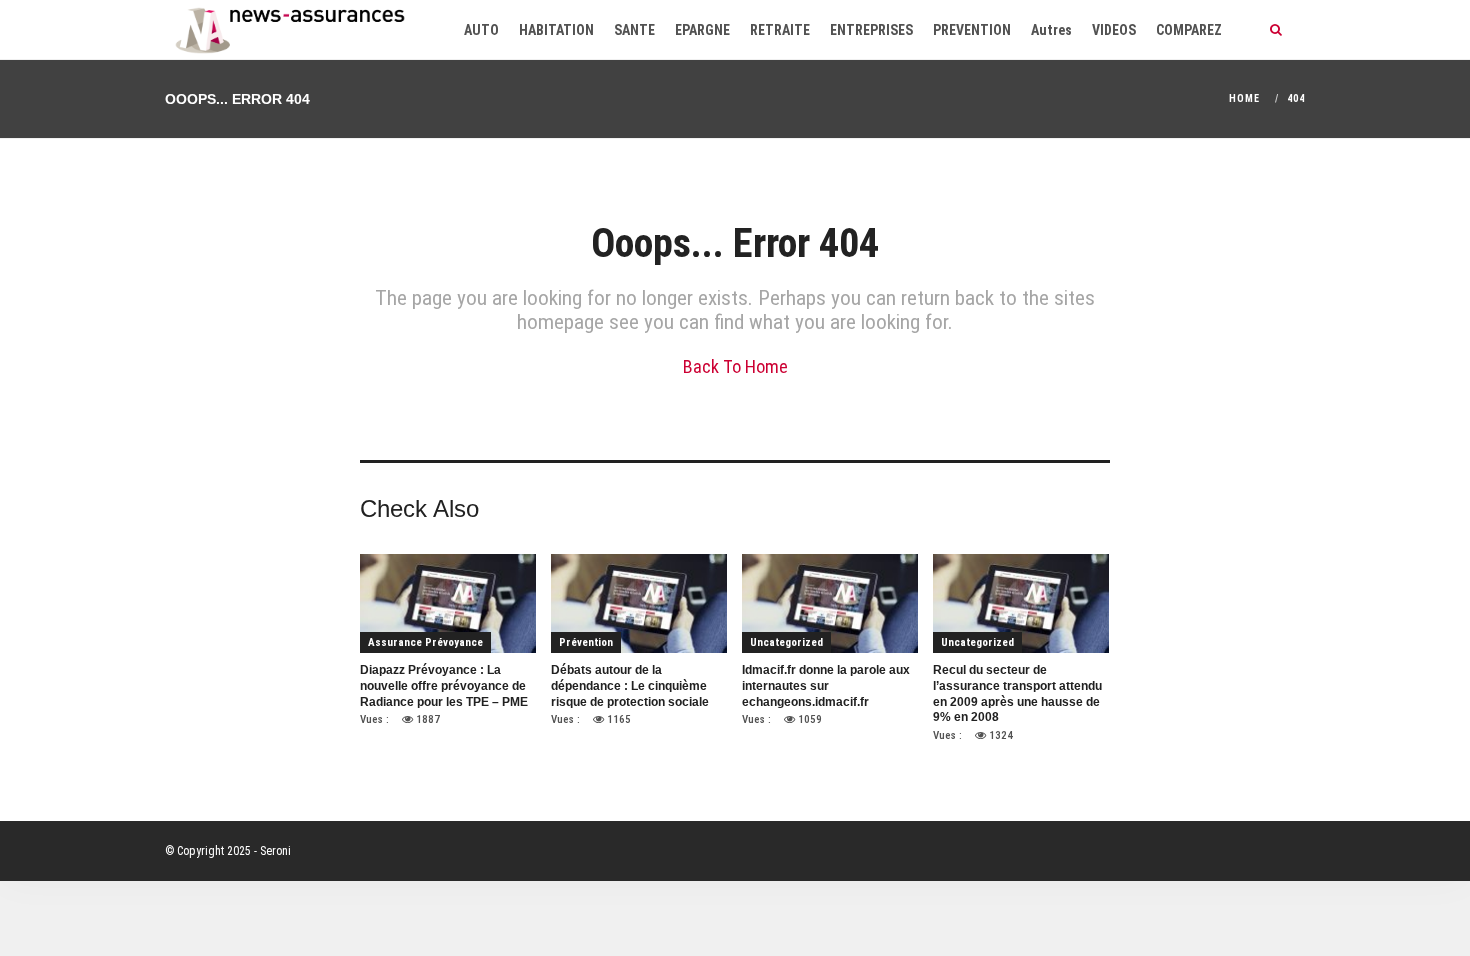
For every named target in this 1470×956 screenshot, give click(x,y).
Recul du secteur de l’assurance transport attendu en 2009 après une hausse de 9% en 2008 (1017, 693)
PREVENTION (972, 30)
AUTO (481, 30)
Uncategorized (786, 642)
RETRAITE (780, 30)
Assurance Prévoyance (425, 642)
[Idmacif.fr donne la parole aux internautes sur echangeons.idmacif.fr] (830, 603)
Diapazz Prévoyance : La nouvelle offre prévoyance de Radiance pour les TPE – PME (444, 685)
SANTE (634, 30)
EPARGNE (702, 30)
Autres (1051, 30)
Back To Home (735, 366)
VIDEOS (1114, 30)
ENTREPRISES (871, 30)
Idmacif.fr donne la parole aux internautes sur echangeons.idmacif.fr (826, 685)
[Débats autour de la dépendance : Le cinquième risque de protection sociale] (639, 603)
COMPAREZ (1189, 30)
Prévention (586, 642)
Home (1244, 98)
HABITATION (556, 30)
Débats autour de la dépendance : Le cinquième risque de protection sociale (630, 685)
